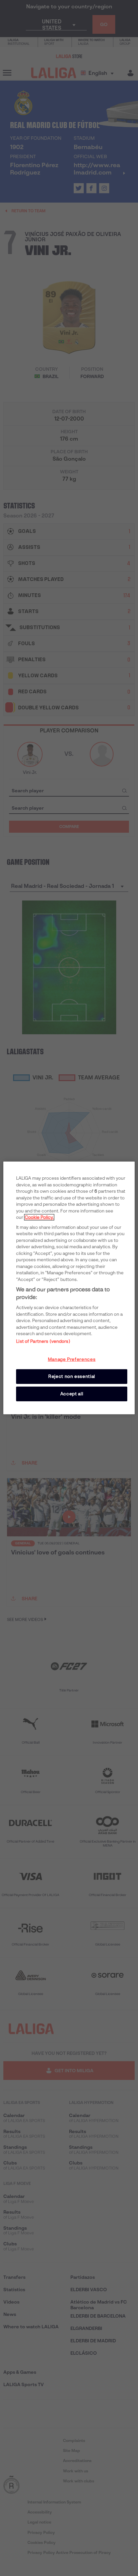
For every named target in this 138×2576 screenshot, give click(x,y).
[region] (69, 1288)
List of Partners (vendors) (43, 1341)
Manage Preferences (72, 1359)
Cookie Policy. (39, 1217)
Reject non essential (72, 1376)
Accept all (72, 1394)
